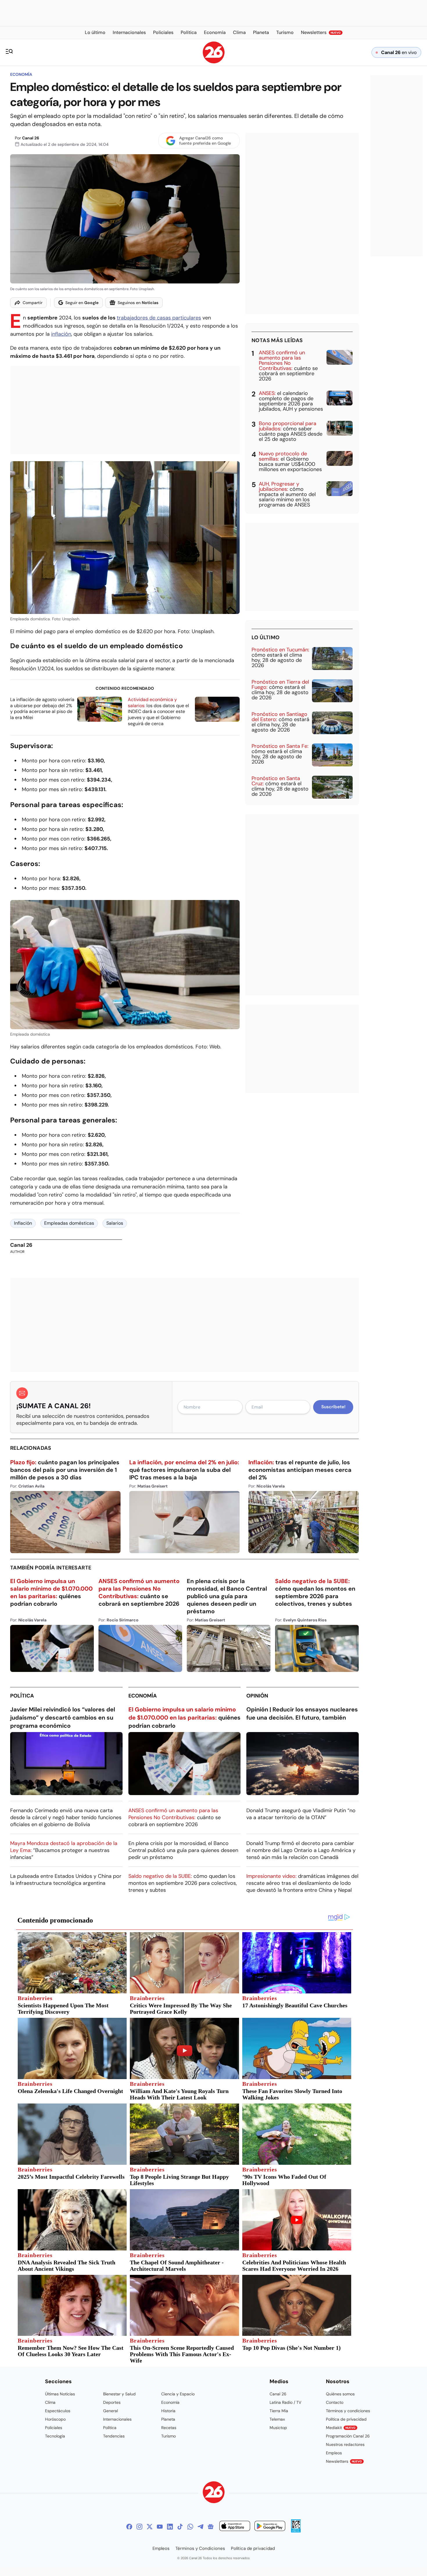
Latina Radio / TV (285, 2402)
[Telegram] (200, 2527)
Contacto (335, 2402)
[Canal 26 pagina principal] (214, 62)
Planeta (168, 2419)
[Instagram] (139, 2527)
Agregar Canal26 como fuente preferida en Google (205, 141)
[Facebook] (129, 2527)
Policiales (54, 2428)
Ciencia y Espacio (178, 2394)
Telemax (277, 2419)
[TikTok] (180, 2527)
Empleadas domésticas (69, 1223)
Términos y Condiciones (200, 2548)
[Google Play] (270, 2527)
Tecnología (55, 2436)
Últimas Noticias (60, 2394)
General (111, 2411)
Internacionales (117, 2419)
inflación (61, 334)
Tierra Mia (279, 2411)
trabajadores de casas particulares (159, 318)
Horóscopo (55, 2419)
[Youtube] (160, 2527)
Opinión (257, 1696)
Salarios (115, 1223)
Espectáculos (58, 2411)
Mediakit (341, 2428)
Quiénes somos (340, 2394)
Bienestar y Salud (119, 2394)
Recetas (169, 2428)
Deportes (112, 2402)
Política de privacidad (346, 2419)
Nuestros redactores (345, 2444)
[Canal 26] (214, 2493)
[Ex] (150, 2527)
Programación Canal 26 (348, 2436)
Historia (168, 2411)
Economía (21, 74)
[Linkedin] (170, 2527)
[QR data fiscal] (296, 2531)
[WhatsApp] (190, 2527)
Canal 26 (31, 138)
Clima (50, 2402)
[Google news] (211, 2527)
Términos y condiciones (348, 2411)
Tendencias (114, 2436)
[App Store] (235, 2527)
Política (22, 1696)
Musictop (278, 2428)
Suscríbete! (333, 1407)
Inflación (23, 1223)
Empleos (334, 2453)
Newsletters (344, 2461)
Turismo (168, 2436)
